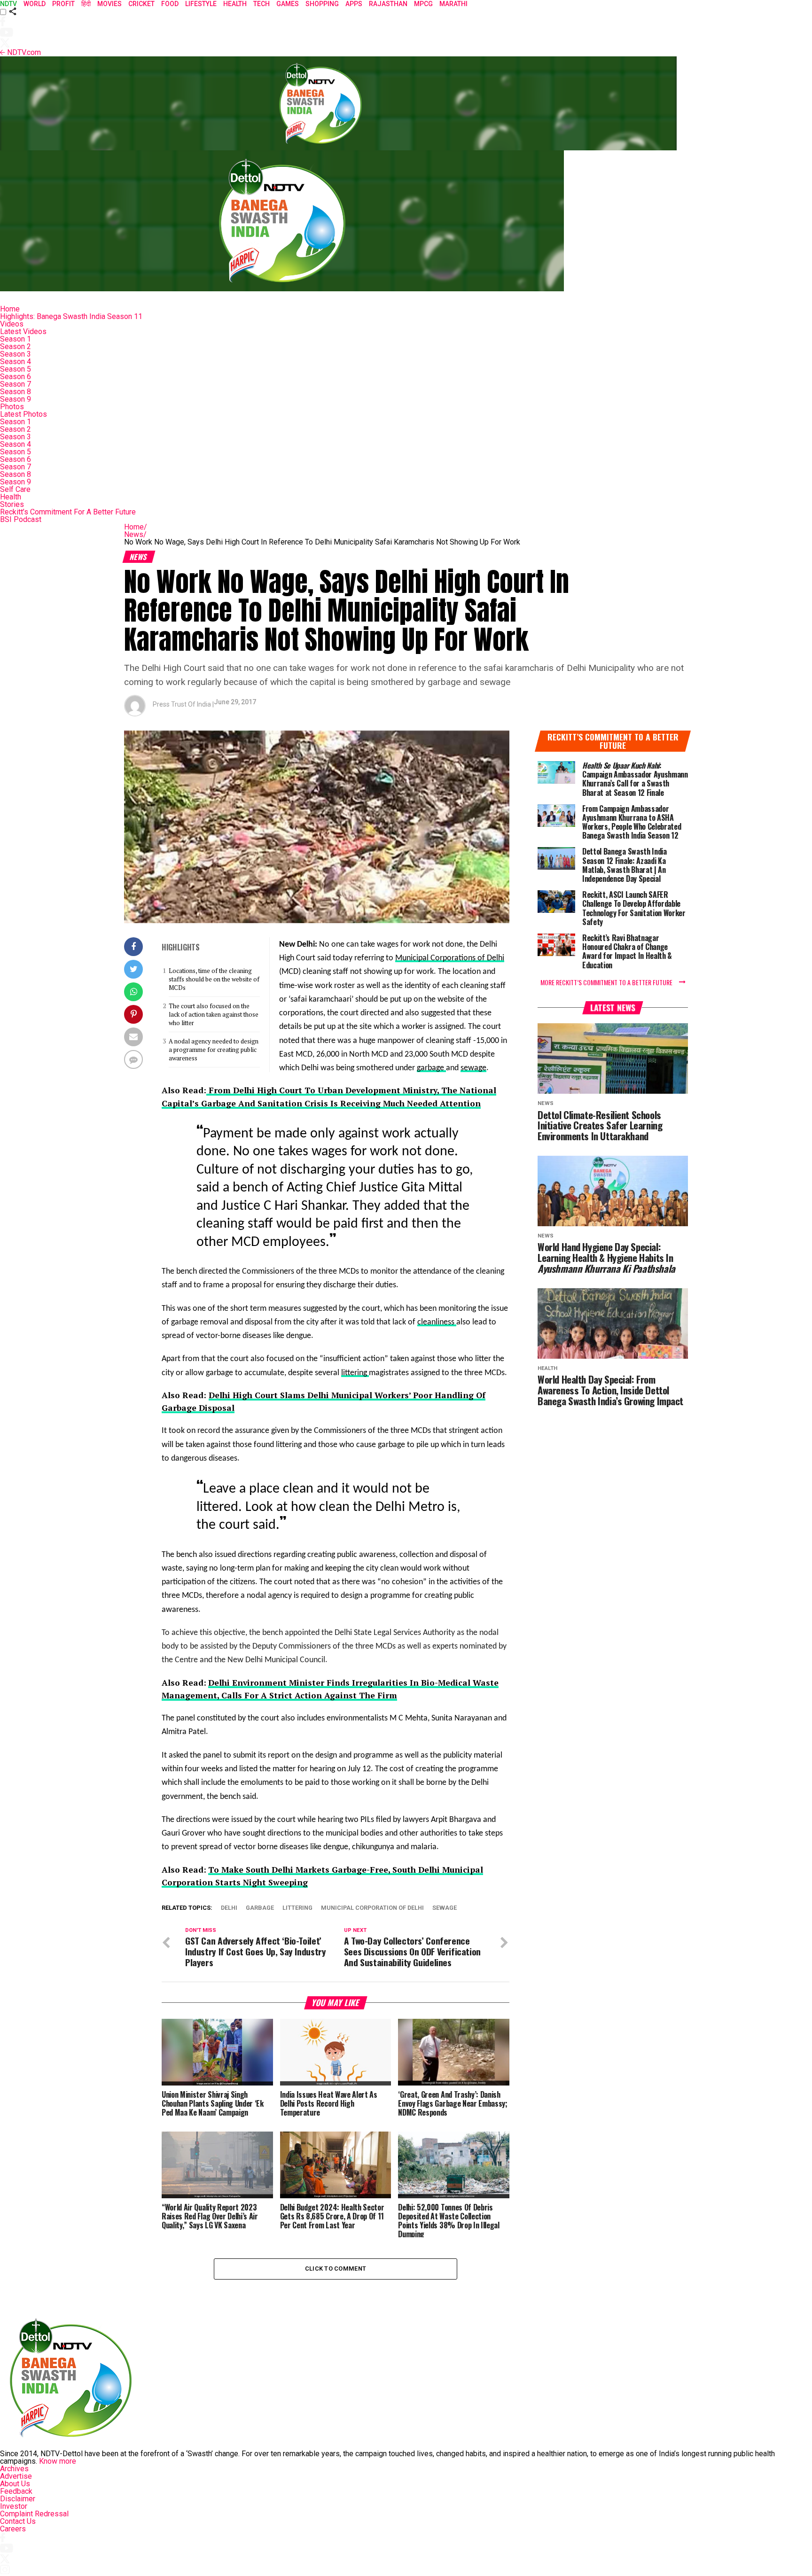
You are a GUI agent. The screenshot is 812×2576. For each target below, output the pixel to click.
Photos (12, 407)
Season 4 (16, 362)
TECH (262, 4)
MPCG (423, 4)
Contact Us (18, 2521)
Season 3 (16, 354)
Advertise (16, 2476)
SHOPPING (322, 4)
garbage (431, 1068)
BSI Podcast (21, 519)
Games (288, 4)
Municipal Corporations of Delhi (450, 958)
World (35, 4)
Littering (297, 1908)
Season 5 (16, 369)
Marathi (453, 4)
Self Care (15, 489)
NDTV (8, 4)
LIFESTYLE (201, 4)
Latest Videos (23, 331)
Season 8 (16, 392)
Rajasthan (388, 4)
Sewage (445, 1908)
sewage (473, 1068)
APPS (354, 4)
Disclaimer (18, 2499)
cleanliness (437, 1322)
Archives (14, 2469)
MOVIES (109, 4)
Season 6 (16, 377)
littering (355, 1373)
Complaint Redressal (34, 2514)
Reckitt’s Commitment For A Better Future (68, 512)
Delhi (229, 1908)
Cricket (141, 4)
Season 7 (16, 384)
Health (11, 497)
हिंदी (86, 4)
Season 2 (16, 346)
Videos (12, 324)
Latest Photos (23, 414)
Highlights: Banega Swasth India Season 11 (71, 316)
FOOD (170, 4)
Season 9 (16, 399)
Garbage (260, 1908)
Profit (63, 4)
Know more (58, 2461)
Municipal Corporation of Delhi (372, 1908)
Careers (13, 2529)
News (135, 534)
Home (10, 309)
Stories (12, 504)
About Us (15, 2484)
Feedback (16, 2491)
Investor (14, 2506)
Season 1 (16, 339)
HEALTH (235, 4)
